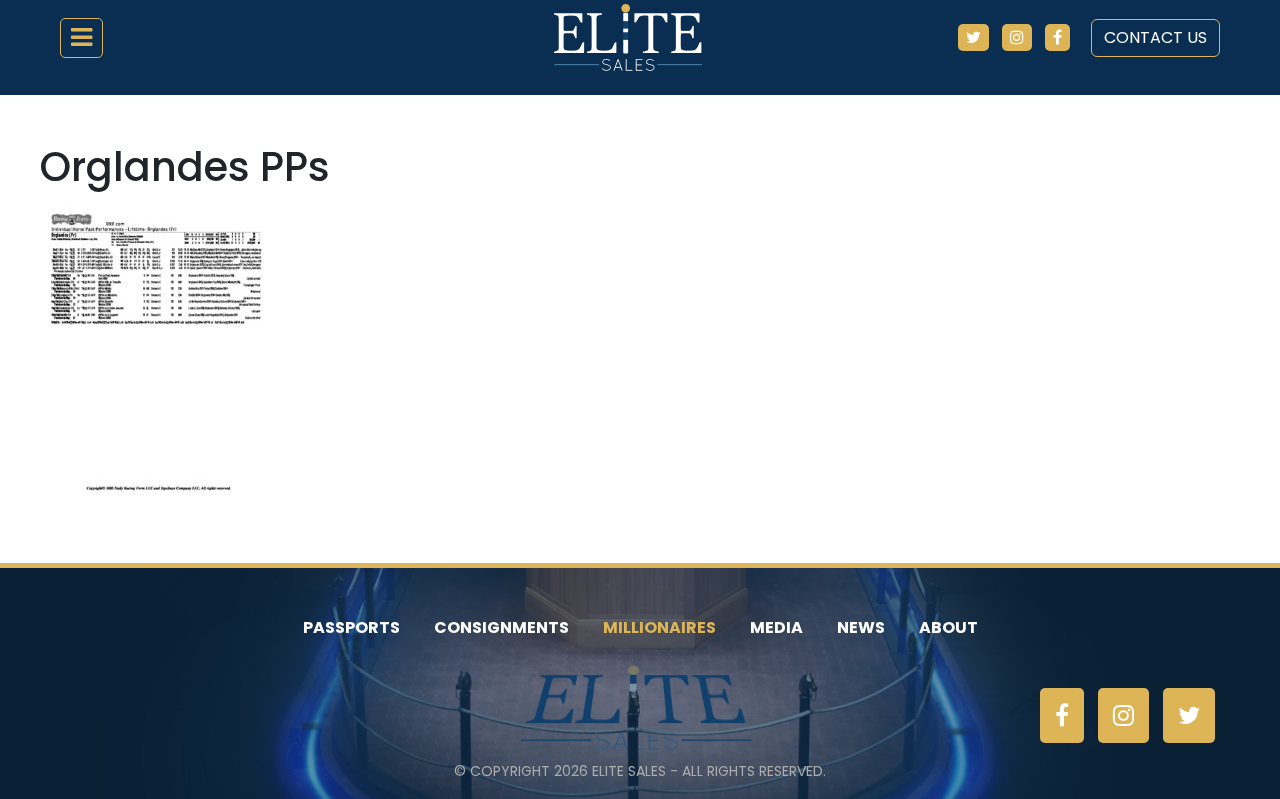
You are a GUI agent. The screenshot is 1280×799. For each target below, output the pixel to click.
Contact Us (1155, 37)
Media (776, 627)
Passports (351, 627)
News (861, 627)
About (948, 627)
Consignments (501, 627)
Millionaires (659, 627)
